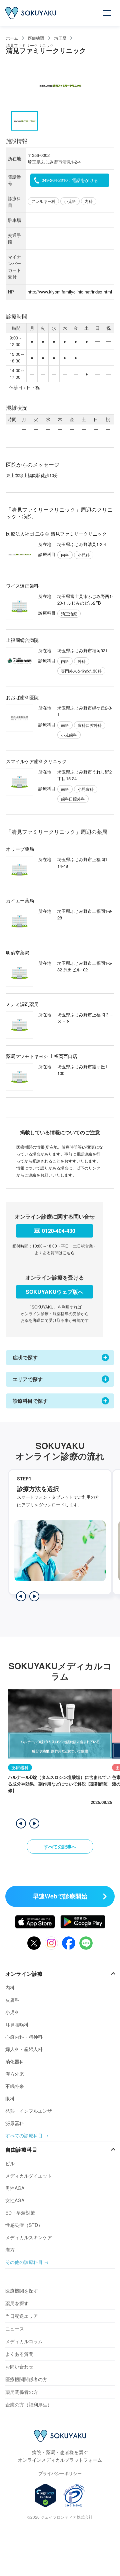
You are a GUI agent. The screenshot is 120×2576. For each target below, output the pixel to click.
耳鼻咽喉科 (17, 2024)
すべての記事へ (60, 1846)
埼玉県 (60, 38)
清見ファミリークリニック (30, 45)
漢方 (10, 2250)
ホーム (12, 38)
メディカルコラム (24, 2341)
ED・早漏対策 (20, 2213)
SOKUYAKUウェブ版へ (54, 1292)
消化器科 (15, 2061)
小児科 (12, 2012)
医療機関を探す (22, 2291)
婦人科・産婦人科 (24, 2049)
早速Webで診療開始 (60, 1896)
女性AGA (15, 2200)
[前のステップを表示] (21, 1596)
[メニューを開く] (107, 13)
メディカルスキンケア (29, 2237)
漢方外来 (15, 2074)
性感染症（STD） (24, 2225)
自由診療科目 (21, 2149)
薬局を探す (17, 2303)
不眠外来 (15, 2086)
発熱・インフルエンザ (29, 2111)
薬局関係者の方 (22, 2392)
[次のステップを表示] (34, 1596)
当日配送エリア (22, 2316)
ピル (10, 2163)
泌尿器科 (15, 2123)
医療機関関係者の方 (26, 2379)
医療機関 (36, 38)
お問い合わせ (19, 2366)
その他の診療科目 (24, 2262)
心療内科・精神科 (24, 2037)
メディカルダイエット (29, 2176)
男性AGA (15, 2188)
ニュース (15, 2328)
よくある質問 (19, 2354)
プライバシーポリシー (60, 2473)
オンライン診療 (24, 1974)
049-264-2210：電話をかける (70, 180)
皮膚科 (12, 2000)
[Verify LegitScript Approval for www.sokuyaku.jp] (45, 2495)
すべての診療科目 (24, 2135)
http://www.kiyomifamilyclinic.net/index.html (70, 292)
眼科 (10, 2098)
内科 (10, 1987)
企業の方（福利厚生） (29, 2404)
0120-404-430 (59, 1231)
